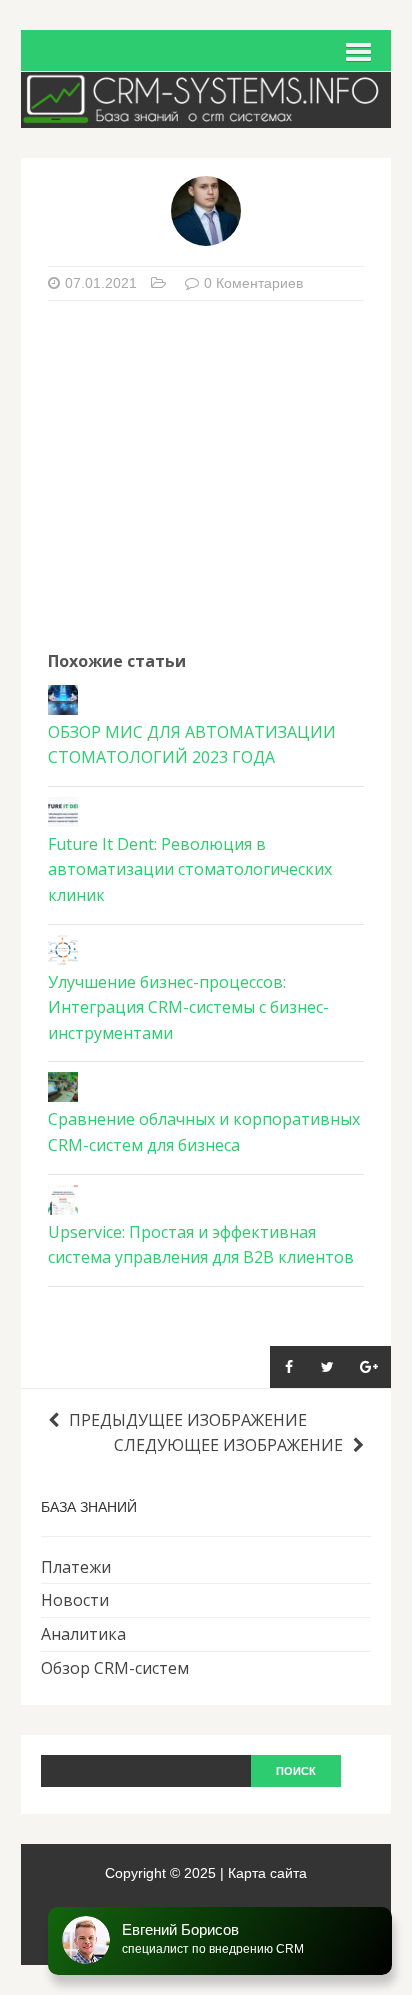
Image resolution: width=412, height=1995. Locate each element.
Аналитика (83, 1634)
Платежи (76, 1567)
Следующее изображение (228, 1445)
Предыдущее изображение (188, 1420)
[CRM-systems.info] (206, 114)
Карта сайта (267, 1873)
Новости (75, 1600)
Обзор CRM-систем (115, 1668)
